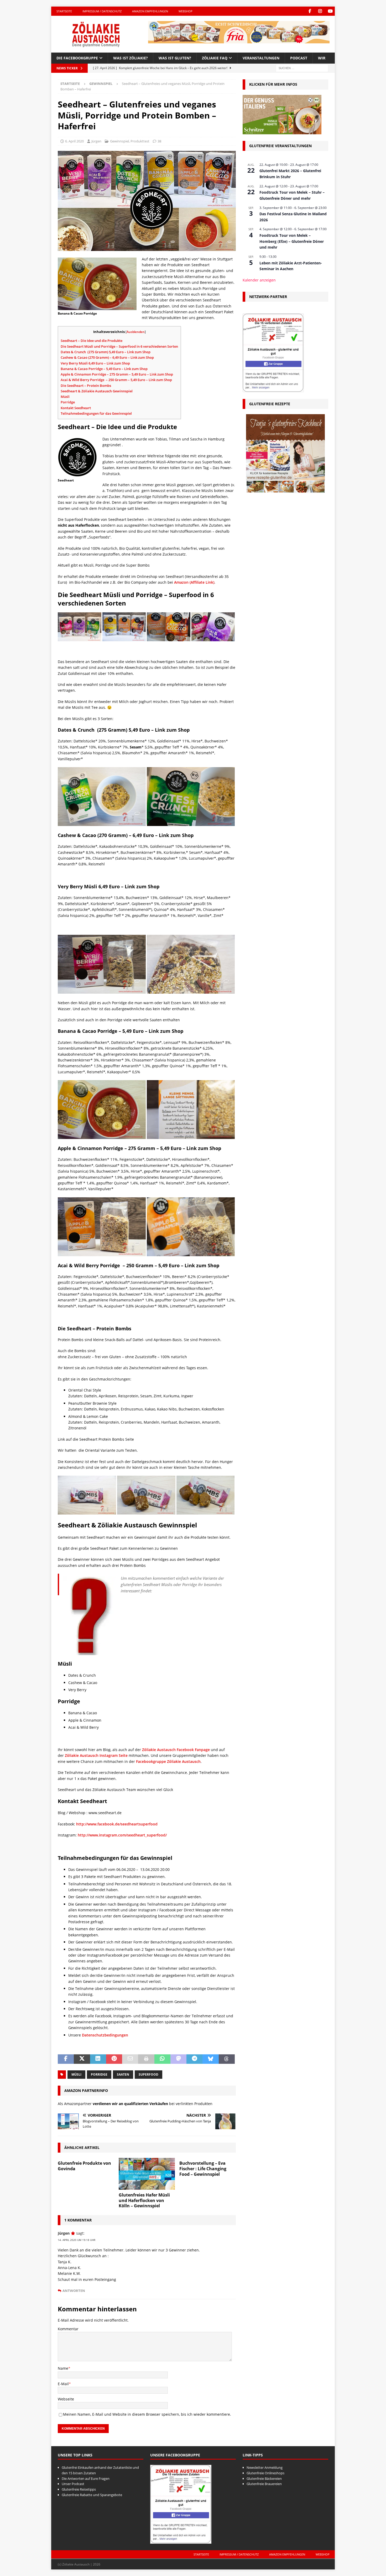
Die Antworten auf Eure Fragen (86, 2478)
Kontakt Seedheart (76, 408)
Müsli (65, 397)
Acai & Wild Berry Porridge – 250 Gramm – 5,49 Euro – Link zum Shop (116, 380)
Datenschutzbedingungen (105, 2035)
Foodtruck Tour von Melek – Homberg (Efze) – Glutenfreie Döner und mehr (292, 241)
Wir (322, 58)
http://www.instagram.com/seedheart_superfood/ (122, 1835)
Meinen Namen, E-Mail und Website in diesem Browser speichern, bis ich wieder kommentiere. (147, 2414)
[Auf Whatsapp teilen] (162, 2059)
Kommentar (68, 2329)
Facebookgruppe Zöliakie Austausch (168, 1761)
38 (159, 141)
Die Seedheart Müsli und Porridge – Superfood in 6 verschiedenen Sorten (119, 346)
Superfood (148, 2074)
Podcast (299, 58)
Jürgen (96, 141)
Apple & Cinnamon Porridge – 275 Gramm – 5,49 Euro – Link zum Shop (117, 374)
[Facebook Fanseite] (310, 11)
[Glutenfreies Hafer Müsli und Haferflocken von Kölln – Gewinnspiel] (147, 2174)
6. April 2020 (74, 141)
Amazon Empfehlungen (150, 11)
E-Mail (63, 2384)
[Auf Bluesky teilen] (210, 2059)
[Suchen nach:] (302, 68)
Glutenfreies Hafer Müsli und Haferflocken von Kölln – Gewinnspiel (144, 2200)
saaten (123, 2074)
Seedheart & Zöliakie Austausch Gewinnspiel (97, 391)
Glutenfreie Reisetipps (79, 2489)
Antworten (74, 2291)
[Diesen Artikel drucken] (146, 2059)
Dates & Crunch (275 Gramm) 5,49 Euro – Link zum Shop (106, 352)
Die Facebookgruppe (77, 58)
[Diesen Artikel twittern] (82, 2059)
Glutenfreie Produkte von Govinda (84, 2166)
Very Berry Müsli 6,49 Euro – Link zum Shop (95, 363)
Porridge (68, 402)
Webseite (66, 2399)
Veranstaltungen (261, 58)
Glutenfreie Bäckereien (264, 2478)
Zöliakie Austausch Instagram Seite (96, 1755)
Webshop (186, 11)
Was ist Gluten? (175, 58)
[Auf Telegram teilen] (194, 2059)
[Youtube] (330, 11)
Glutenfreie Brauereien (264, 2484)
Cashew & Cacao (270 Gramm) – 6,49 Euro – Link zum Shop (107, 357)
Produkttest (140, 141)
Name (63, 2368)
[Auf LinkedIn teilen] (98, 2059)
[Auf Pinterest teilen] (114, 2059)
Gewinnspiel (119, 141)
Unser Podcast (73, 2484)
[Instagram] (320, 11)
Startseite (64, 11)
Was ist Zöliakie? (131, 58)
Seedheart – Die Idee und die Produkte (92, 341)
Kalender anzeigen (259, 280)
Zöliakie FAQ (215, 58)
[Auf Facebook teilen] (66, 2059)
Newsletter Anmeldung (265, 2467)
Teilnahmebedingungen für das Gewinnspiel (96, 413)
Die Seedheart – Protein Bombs (86, 386)
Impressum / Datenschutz (102, 11)
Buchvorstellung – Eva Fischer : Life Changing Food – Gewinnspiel (203, 2169)
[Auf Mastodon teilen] (178, 2059)
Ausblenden (136, 332)
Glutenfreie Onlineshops (265, 2473)
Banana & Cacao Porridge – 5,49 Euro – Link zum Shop (105, 369)
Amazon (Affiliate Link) (194, 582)
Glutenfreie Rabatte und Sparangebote (92, 2495)
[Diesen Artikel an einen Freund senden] (130, 2059)
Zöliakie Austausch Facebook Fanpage (175, 1750)
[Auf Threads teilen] (227, 2059)
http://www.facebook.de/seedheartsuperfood (117, 1824)
